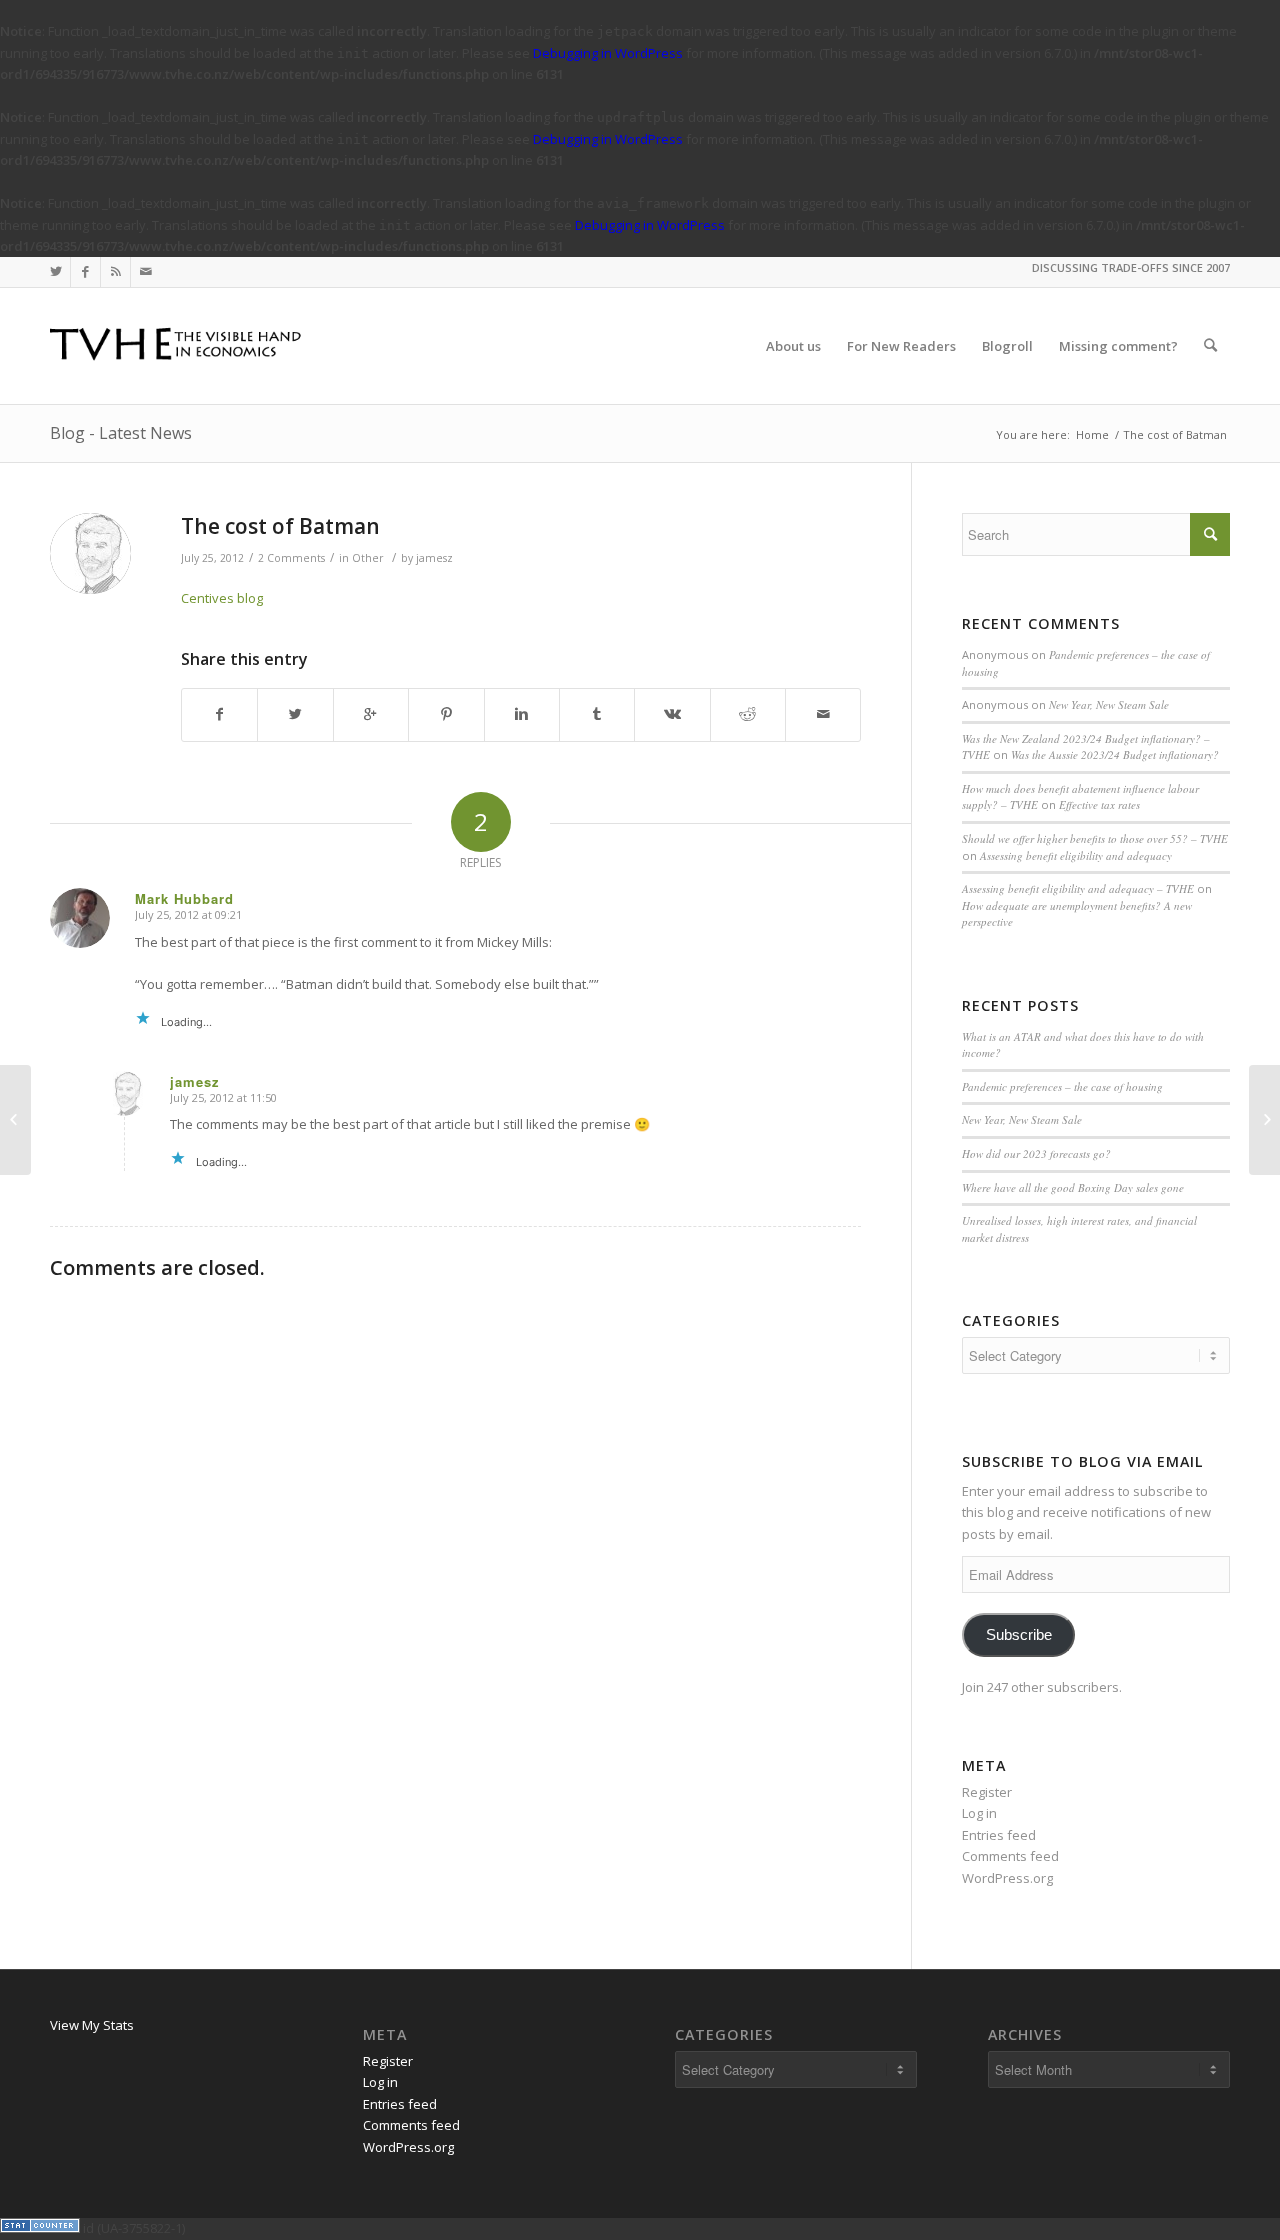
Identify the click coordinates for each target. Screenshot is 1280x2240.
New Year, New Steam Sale (1109, 704)
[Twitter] (55, 272)
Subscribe (1019, 1635)
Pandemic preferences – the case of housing (1062, 1086)
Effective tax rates (1099, 804)
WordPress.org (1007, 1878)
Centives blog (222, 598)
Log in (979, 1813)
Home (1092, 434)
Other (368, 558)
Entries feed (999, 1835)
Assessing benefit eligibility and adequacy (1076, 855)
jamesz (434, 558)
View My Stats (92, 2025)
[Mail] (146, 272)
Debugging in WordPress (608, 53)
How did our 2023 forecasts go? (1036, 1153)
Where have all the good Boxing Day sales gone (1073, 1187)
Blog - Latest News (121, 433)
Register (987, 1792)
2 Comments (291, 558)
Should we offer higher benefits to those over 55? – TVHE (1095, 838)
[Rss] (115, 272)
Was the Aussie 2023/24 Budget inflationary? (1115, 754)
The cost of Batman (280, 526)
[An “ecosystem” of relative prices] (15, 1120)
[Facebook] (85, 272)
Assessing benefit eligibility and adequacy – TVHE (1078, 888)
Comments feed (1010, 1856)
